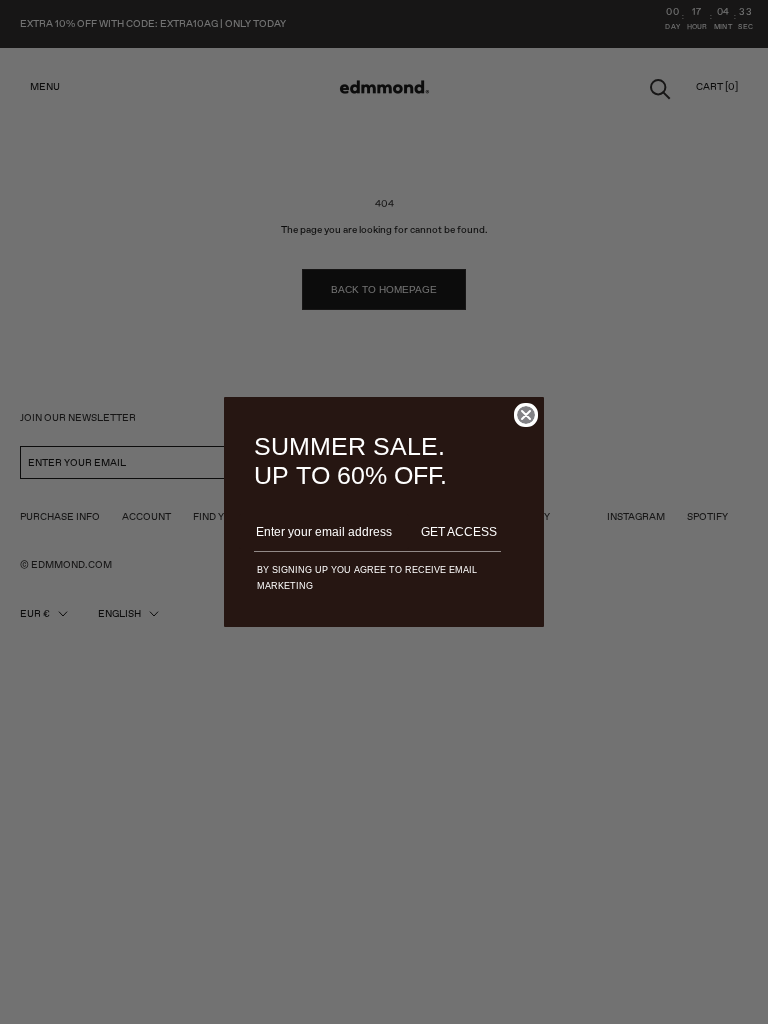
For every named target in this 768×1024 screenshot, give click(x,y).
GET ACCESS (459, 532)
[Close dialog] (526, 415)
